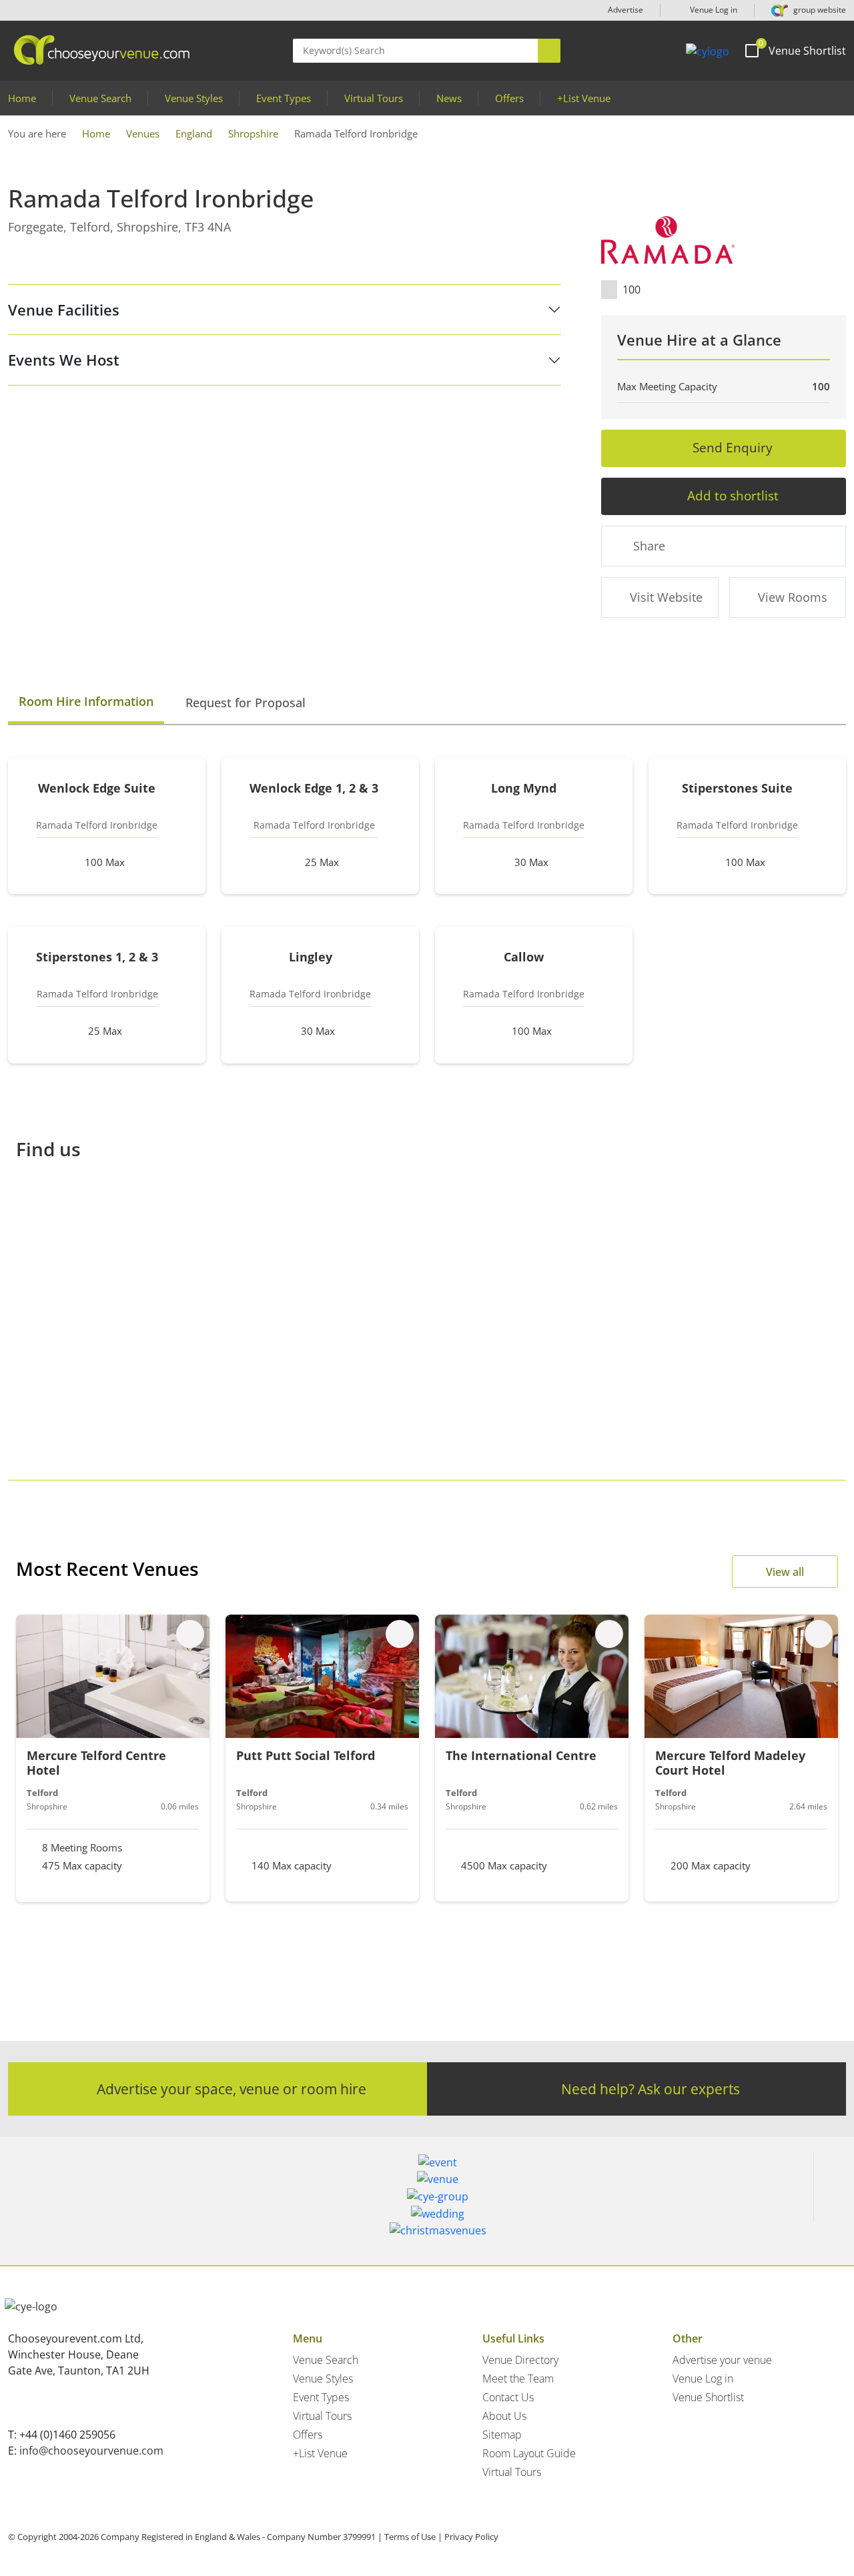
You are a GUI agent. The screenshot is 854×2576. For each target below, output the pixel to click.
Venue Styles (194, 98)
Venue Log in (713, 10)
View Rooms (793, 597)
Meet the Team (518, 2379)
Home (22, 98)
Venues (143, 133)
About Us (504, 2416)
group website (819, 10)
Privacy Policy (471, 2537)
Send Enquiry (733, 447)
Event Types (284, 98)
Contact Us (508, 2397)
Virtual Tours (374, 98)
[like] (190, 1634)
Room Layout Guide (529, 2453)
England (194, 133)
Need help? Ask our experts (651, 2089)
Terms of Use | (413, 2537)
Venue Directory (520, 2360)
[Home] (708, 51)
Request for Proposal (246, 703)
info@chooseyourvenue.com (91, 2451)
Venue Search (100, 98)
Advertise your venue (722, 2360)
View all (785, 1572)
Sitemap (502, 2435)
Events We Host (64, 360)
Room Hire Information (86, 701)
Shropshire (253, 133)
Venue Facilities (64, 310)
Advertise (625, 10)
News (449, 98)
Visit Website (666, 597)
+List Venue (584, 98)
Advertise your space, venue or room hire (232, 2089)
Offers (509, 98)
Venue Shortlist (708, 2397)
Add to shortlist (733, 495)
